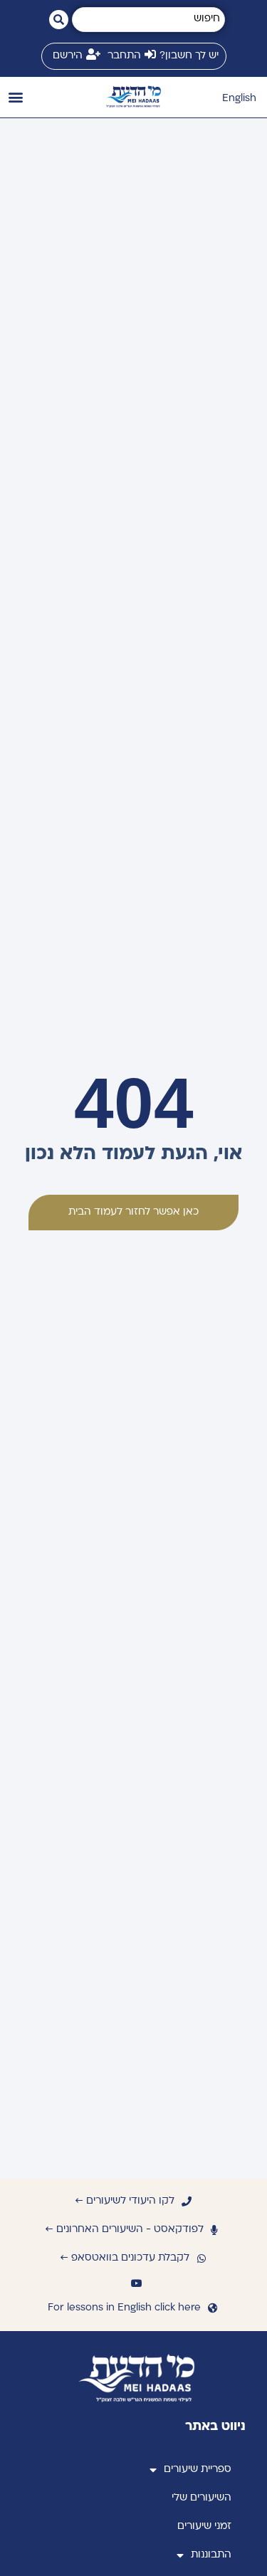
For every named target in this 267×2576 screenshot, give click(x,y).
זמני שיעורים (204, 2527)
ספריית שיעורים (198, 2470)
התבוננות (211, 2555)
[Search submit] (59, 20)
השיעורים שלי (201, 2498)
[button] (15, 97)
